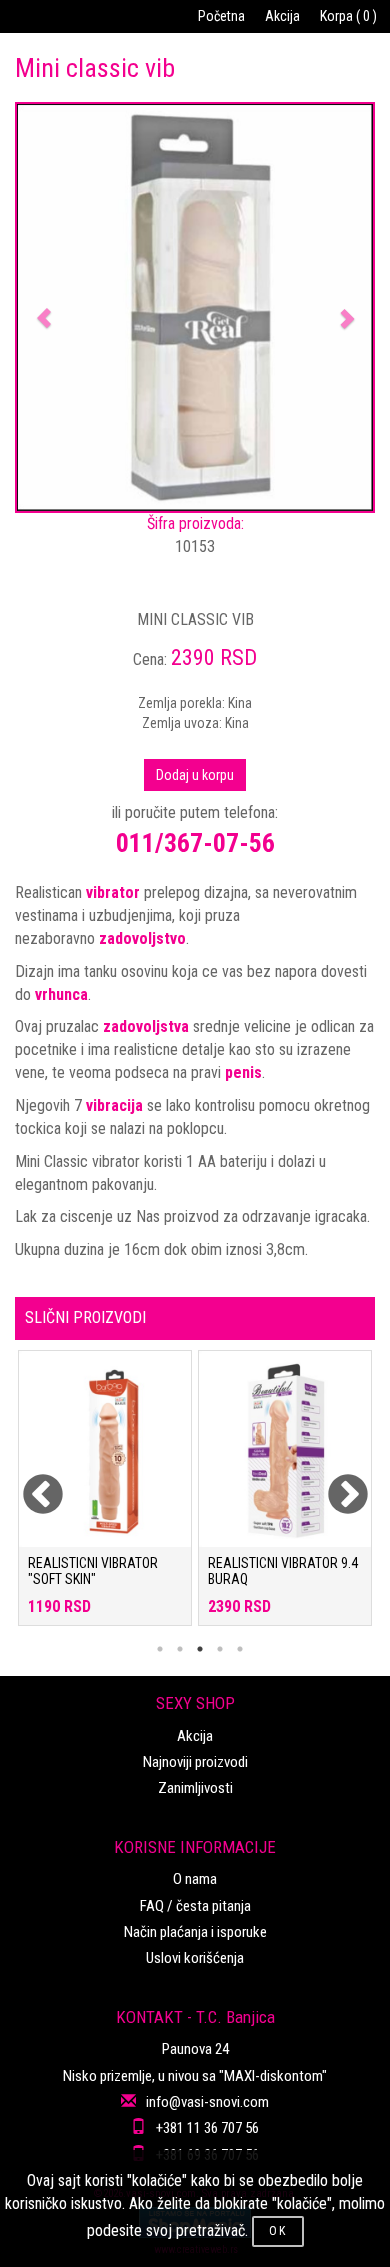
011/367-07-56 (195, 843)
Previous (30, 1483)
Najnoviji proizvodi (195, 1762)
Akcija (282, 16)
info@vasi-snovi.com (207, 2102)
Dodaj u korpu (195, 775)
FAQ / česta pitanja (195, 1906)
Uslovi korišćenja (195, 1958)
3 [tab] (200, 1649)
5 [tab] (240, 1649)
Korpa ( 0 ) (348, 16)
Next (335, 1483)
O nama (195, 1879)
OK (278, 2231)
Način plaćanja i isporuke (195, 1932)
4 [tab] (220, 1649)
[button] (43, 307)
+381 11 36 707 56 (207, 2128)
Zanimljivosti (195, 1788)
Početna (221, 16)
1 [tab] (160, 1649)
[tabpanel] (105, 1498)
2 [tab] (180, 1649)
